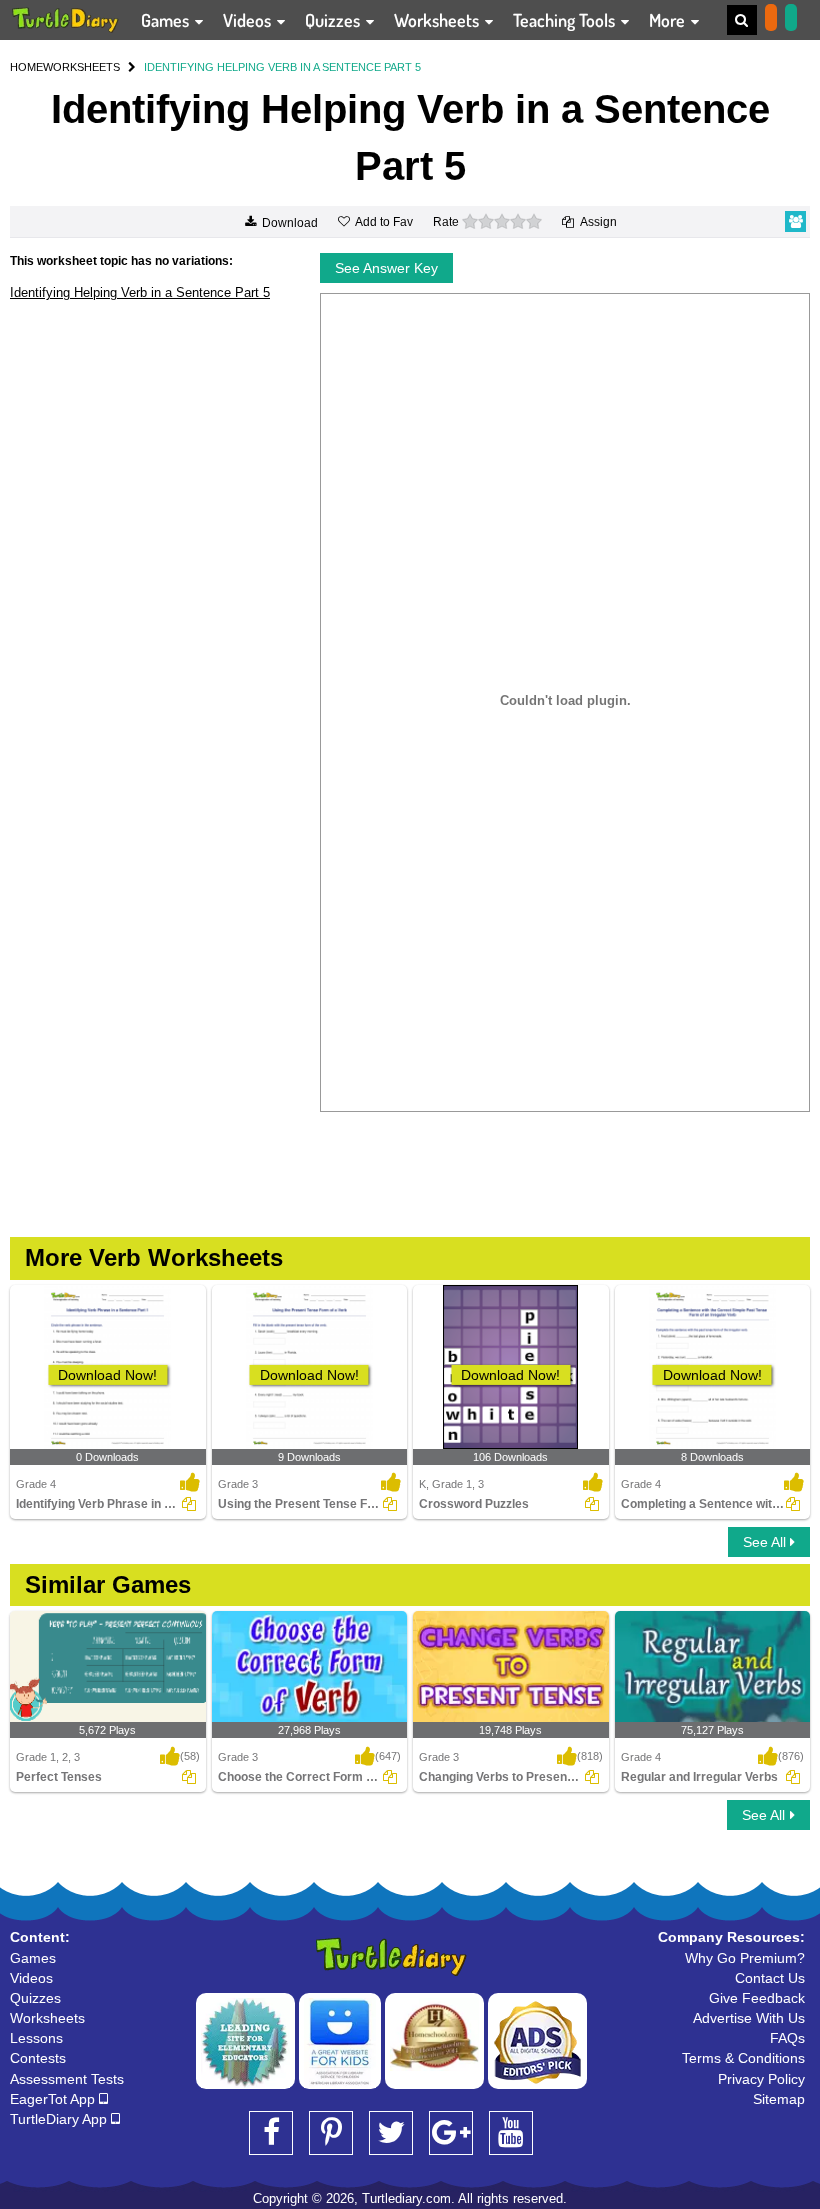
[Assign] (189, 1504)
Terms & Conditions (743, 2058)
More (669, 20)
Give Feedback (757, 1998)
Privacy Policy (761, 2079)
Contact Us (770, 1978)
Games (167, 20)
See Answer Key (386, 268)
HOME (26, 67)
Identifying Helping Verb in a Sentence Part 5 (140, 292)
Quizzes (334, 20)
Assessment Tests (67, 2079)
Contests (38, 2058)
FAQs (787, 2038)
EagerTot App (54, 2099)
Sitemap (779, 2099)
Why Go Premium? (745, 1958)
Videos (249, 20)
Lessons (36, 2038)
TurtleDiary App (60, 2119)
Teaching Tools (566, 20)
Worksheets (438, 20)
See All (766, 1542)
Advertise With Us (749, 2018)
